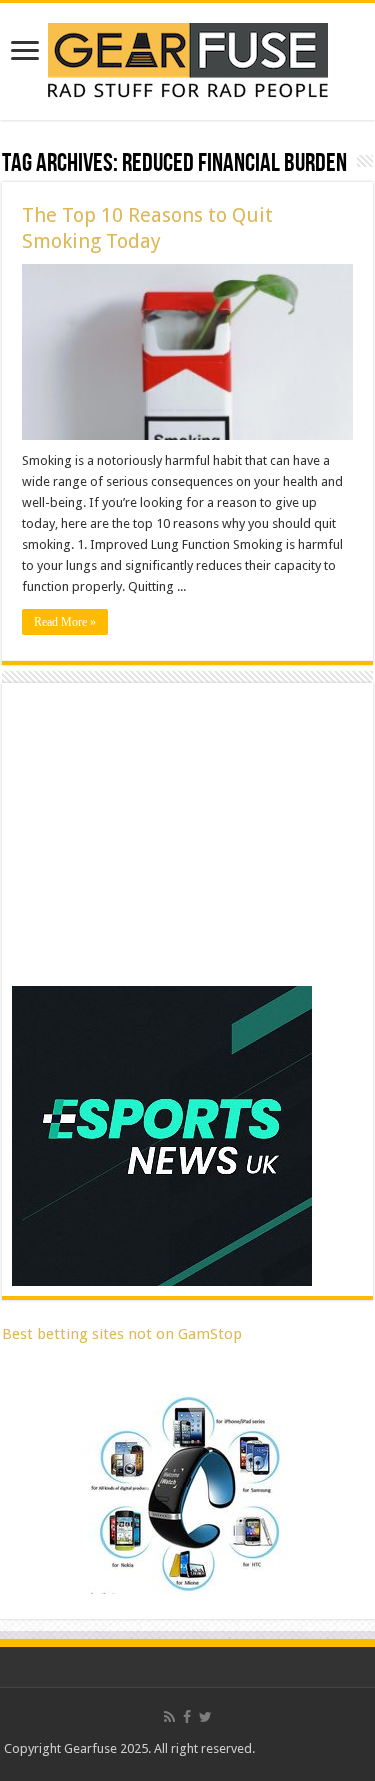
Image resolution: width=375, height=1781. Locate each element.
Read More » (65, 622)
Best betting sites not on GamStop (122, 1334)
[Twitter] (205, 1717)
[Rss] (169, 1717)
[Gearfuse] (188, 58)
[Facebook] (187, 1717)
